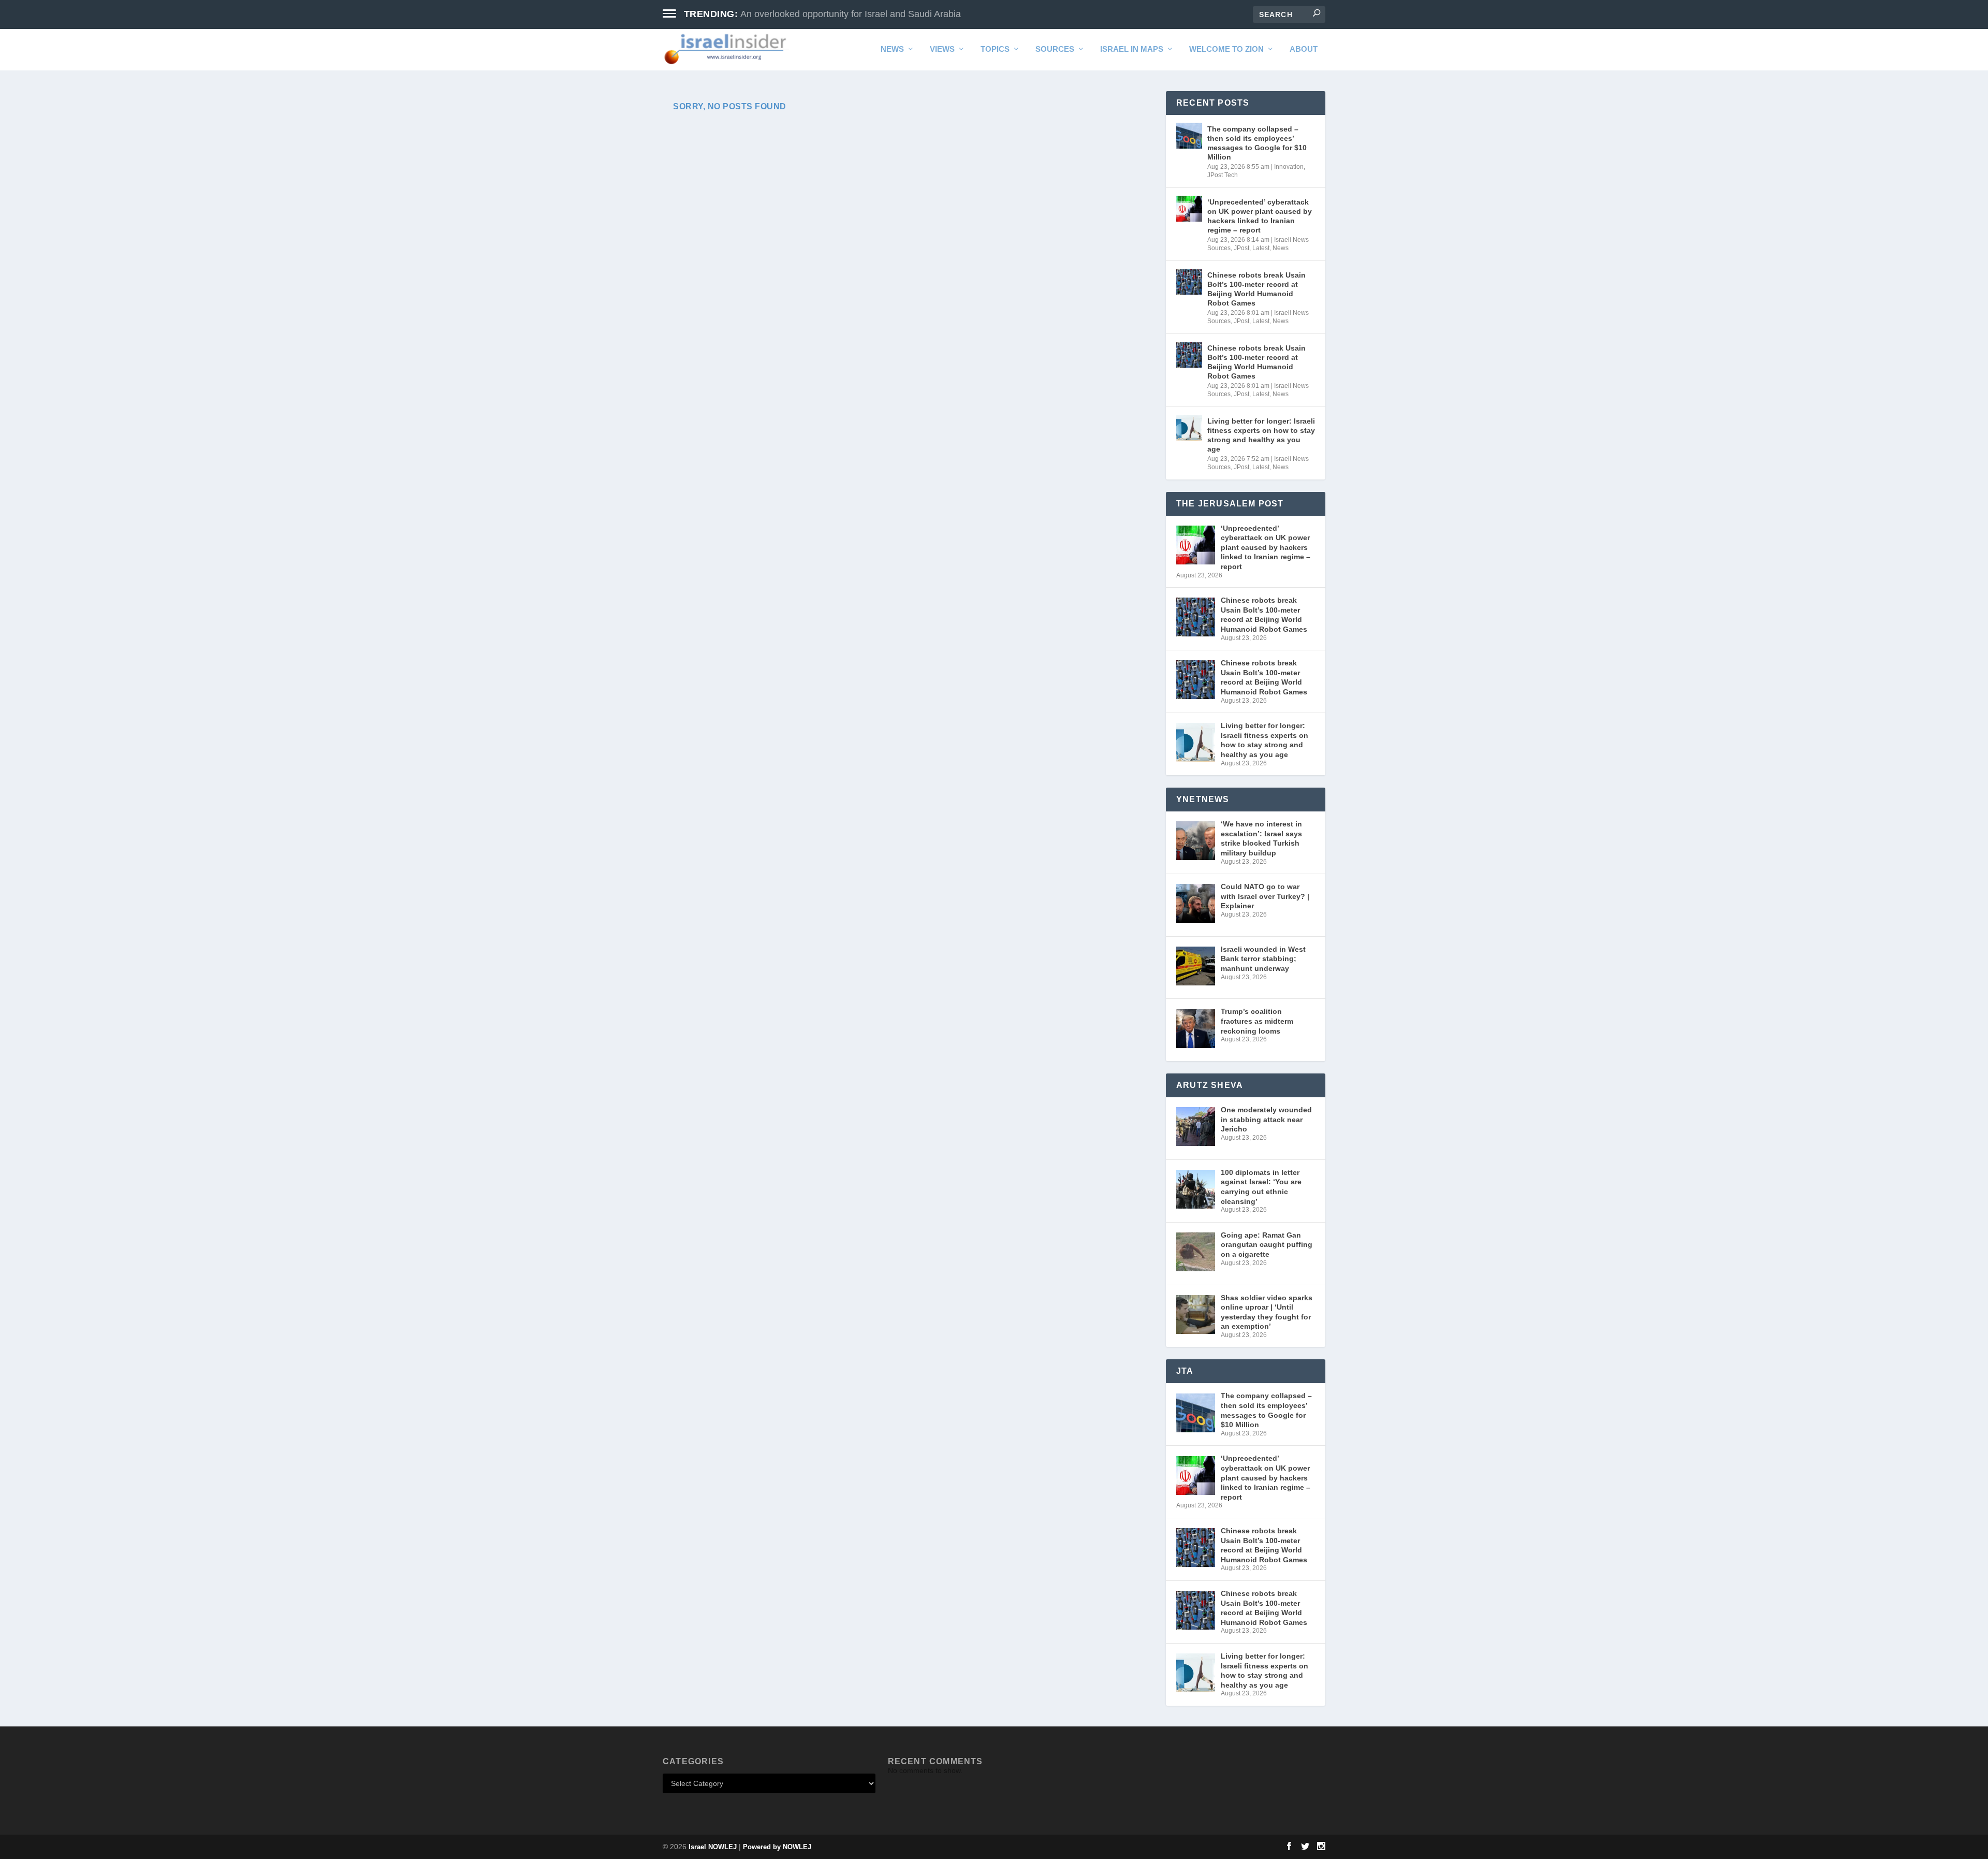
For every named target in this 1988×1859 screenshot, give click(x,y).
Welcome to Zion (1226, 49)
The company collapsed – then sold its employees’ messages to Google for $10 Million (1257, 143)
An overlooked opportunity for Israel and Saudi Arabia (851, 14)
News (892, 49)
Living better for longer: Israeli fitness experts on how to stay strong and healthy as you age (1261, 435)
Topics (995, 49)
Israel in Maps (1132, 49)
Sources (1055, 49)
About (1304, 49)
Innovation (1289, 167)
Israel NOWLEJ (713, 1847)
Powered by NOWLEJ (777, 1847)
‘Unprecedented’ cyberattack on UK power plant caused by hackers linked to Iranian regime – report (1260, 216)
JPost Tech (1223, 175)
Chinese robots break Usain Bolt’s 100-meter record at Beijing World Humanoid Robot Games (1256, 289)
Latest (1261, 248)
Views (942, 49)
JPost (1241, 248)
